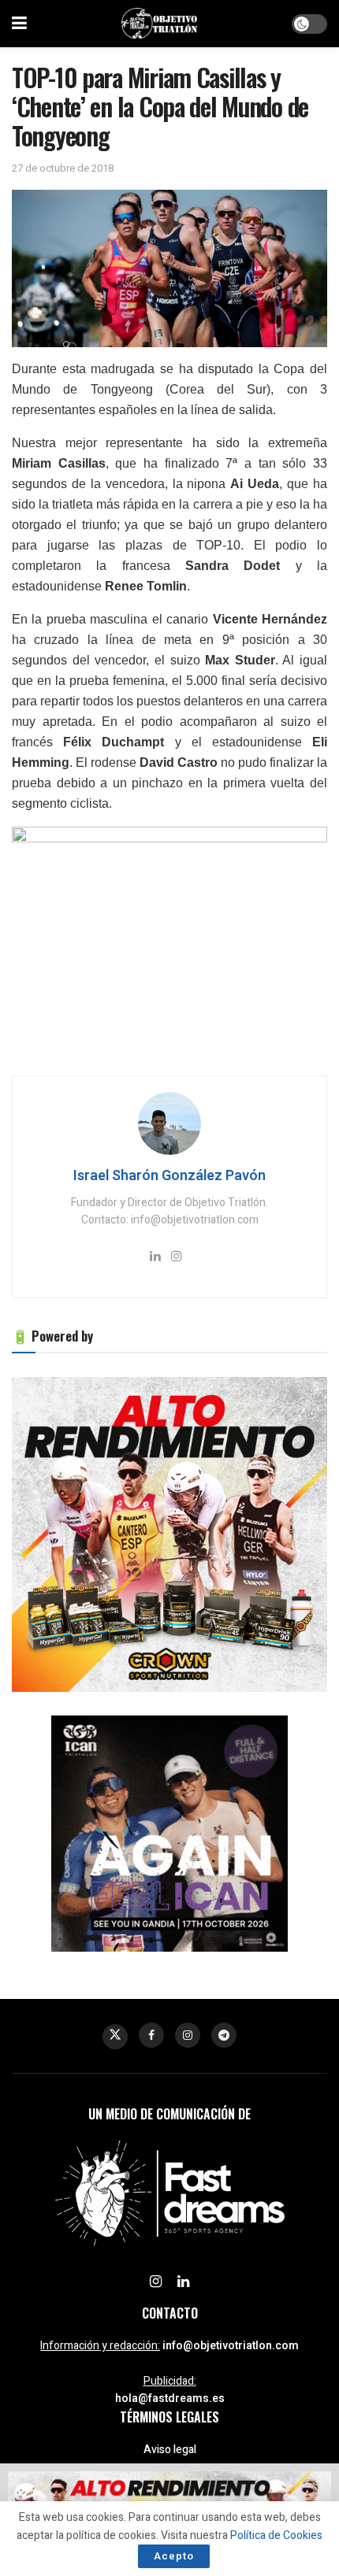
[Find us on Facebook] (151, 2035)
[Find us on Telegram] (224, 2035)
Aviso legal (170, 2450)
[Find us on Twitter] (115, 2037)
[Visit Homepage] (159, 24)
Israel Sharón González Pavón (169, 1176)
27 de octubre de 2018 (63, 168)
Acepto (174, 2556)
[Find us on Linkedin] (183, 2282)
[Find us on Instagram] (188, 2035)
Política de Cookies (276, 2535)
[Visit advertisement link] (169, 1534)
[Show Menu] (19, 24)
